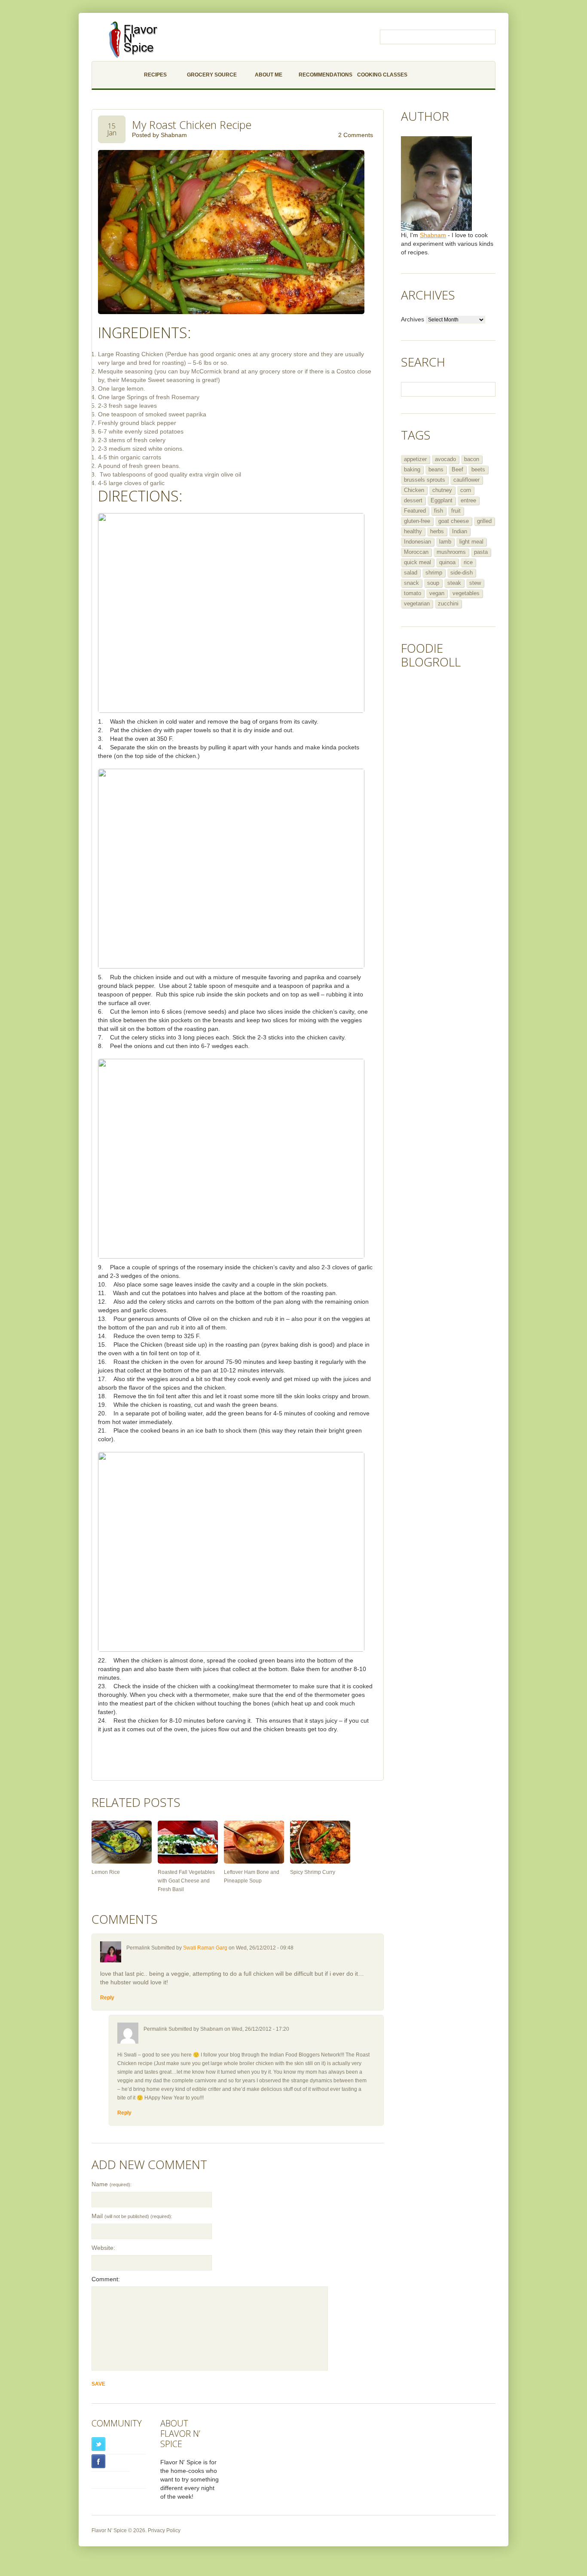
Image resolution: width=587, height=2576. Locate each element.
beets (478, 469)
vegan (437, 593)
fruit (456, 511)
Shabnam (174, 135)
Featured (415, 511)
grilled (484, 521)
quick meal (417, 562)
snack (411, 583)
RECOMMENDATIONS (326, 75)
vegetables (466, 593)
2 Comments (356, 135)
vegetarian (417, 604)
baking (412, 469)
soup (433, 583)
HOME (109, 75)
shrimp (434, 573)
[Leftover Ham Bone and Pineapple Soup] (254, 1842)
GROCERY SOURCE (212, 75)
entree (468, 500)
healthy (413, 531)
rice (468, 562)
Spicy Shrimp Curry (313, 1872)
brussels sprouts (425, 480)
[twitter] (119, 2444)
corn (466, 490)
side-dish (462, 573)
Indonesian (417, 542)
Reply (107, 1998)
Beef (457, 469)
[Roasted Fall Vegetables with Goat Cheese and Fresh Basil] (188, 1842)
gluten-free (417, 521)
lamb (445, 542)
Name (112, 2184)
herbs (437, 531)
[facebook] (111, 2461)
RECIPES (155, 75)
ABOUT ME (269, 75)
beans (436, 469)
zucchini (448, 604)
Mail (132, 2216)
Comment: (106, 2279)
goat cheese (454, 521)
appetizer (415, 459)
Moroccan (416, 552)
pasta (481, 552)
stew (475, 583)
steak (454, 583)
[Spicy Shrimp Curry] (320, 1842)
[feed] (119, 2479)
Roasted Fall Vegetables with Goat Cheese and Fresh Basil (186, 1881)
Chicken (414, 490)
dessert (413, 500)
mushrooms (451, 552)
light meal (471, 542)
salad (411, 573)
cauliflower (466, 480)
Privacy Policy (164, 2530)
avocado (445, 459)
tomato (413, 593)
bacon (472, 459)
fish (439, 511)
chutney (442, 490)
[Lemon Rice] (122, 1842)
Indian (460, 531)
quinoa (447, 562)
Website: (103, 2248)
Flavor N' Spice (109, 2530)
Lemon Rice (106, 1872)
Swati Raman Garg (205, 1948)
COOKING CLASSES (382, 75)
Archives (413, 319)
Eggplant (442, 500)
